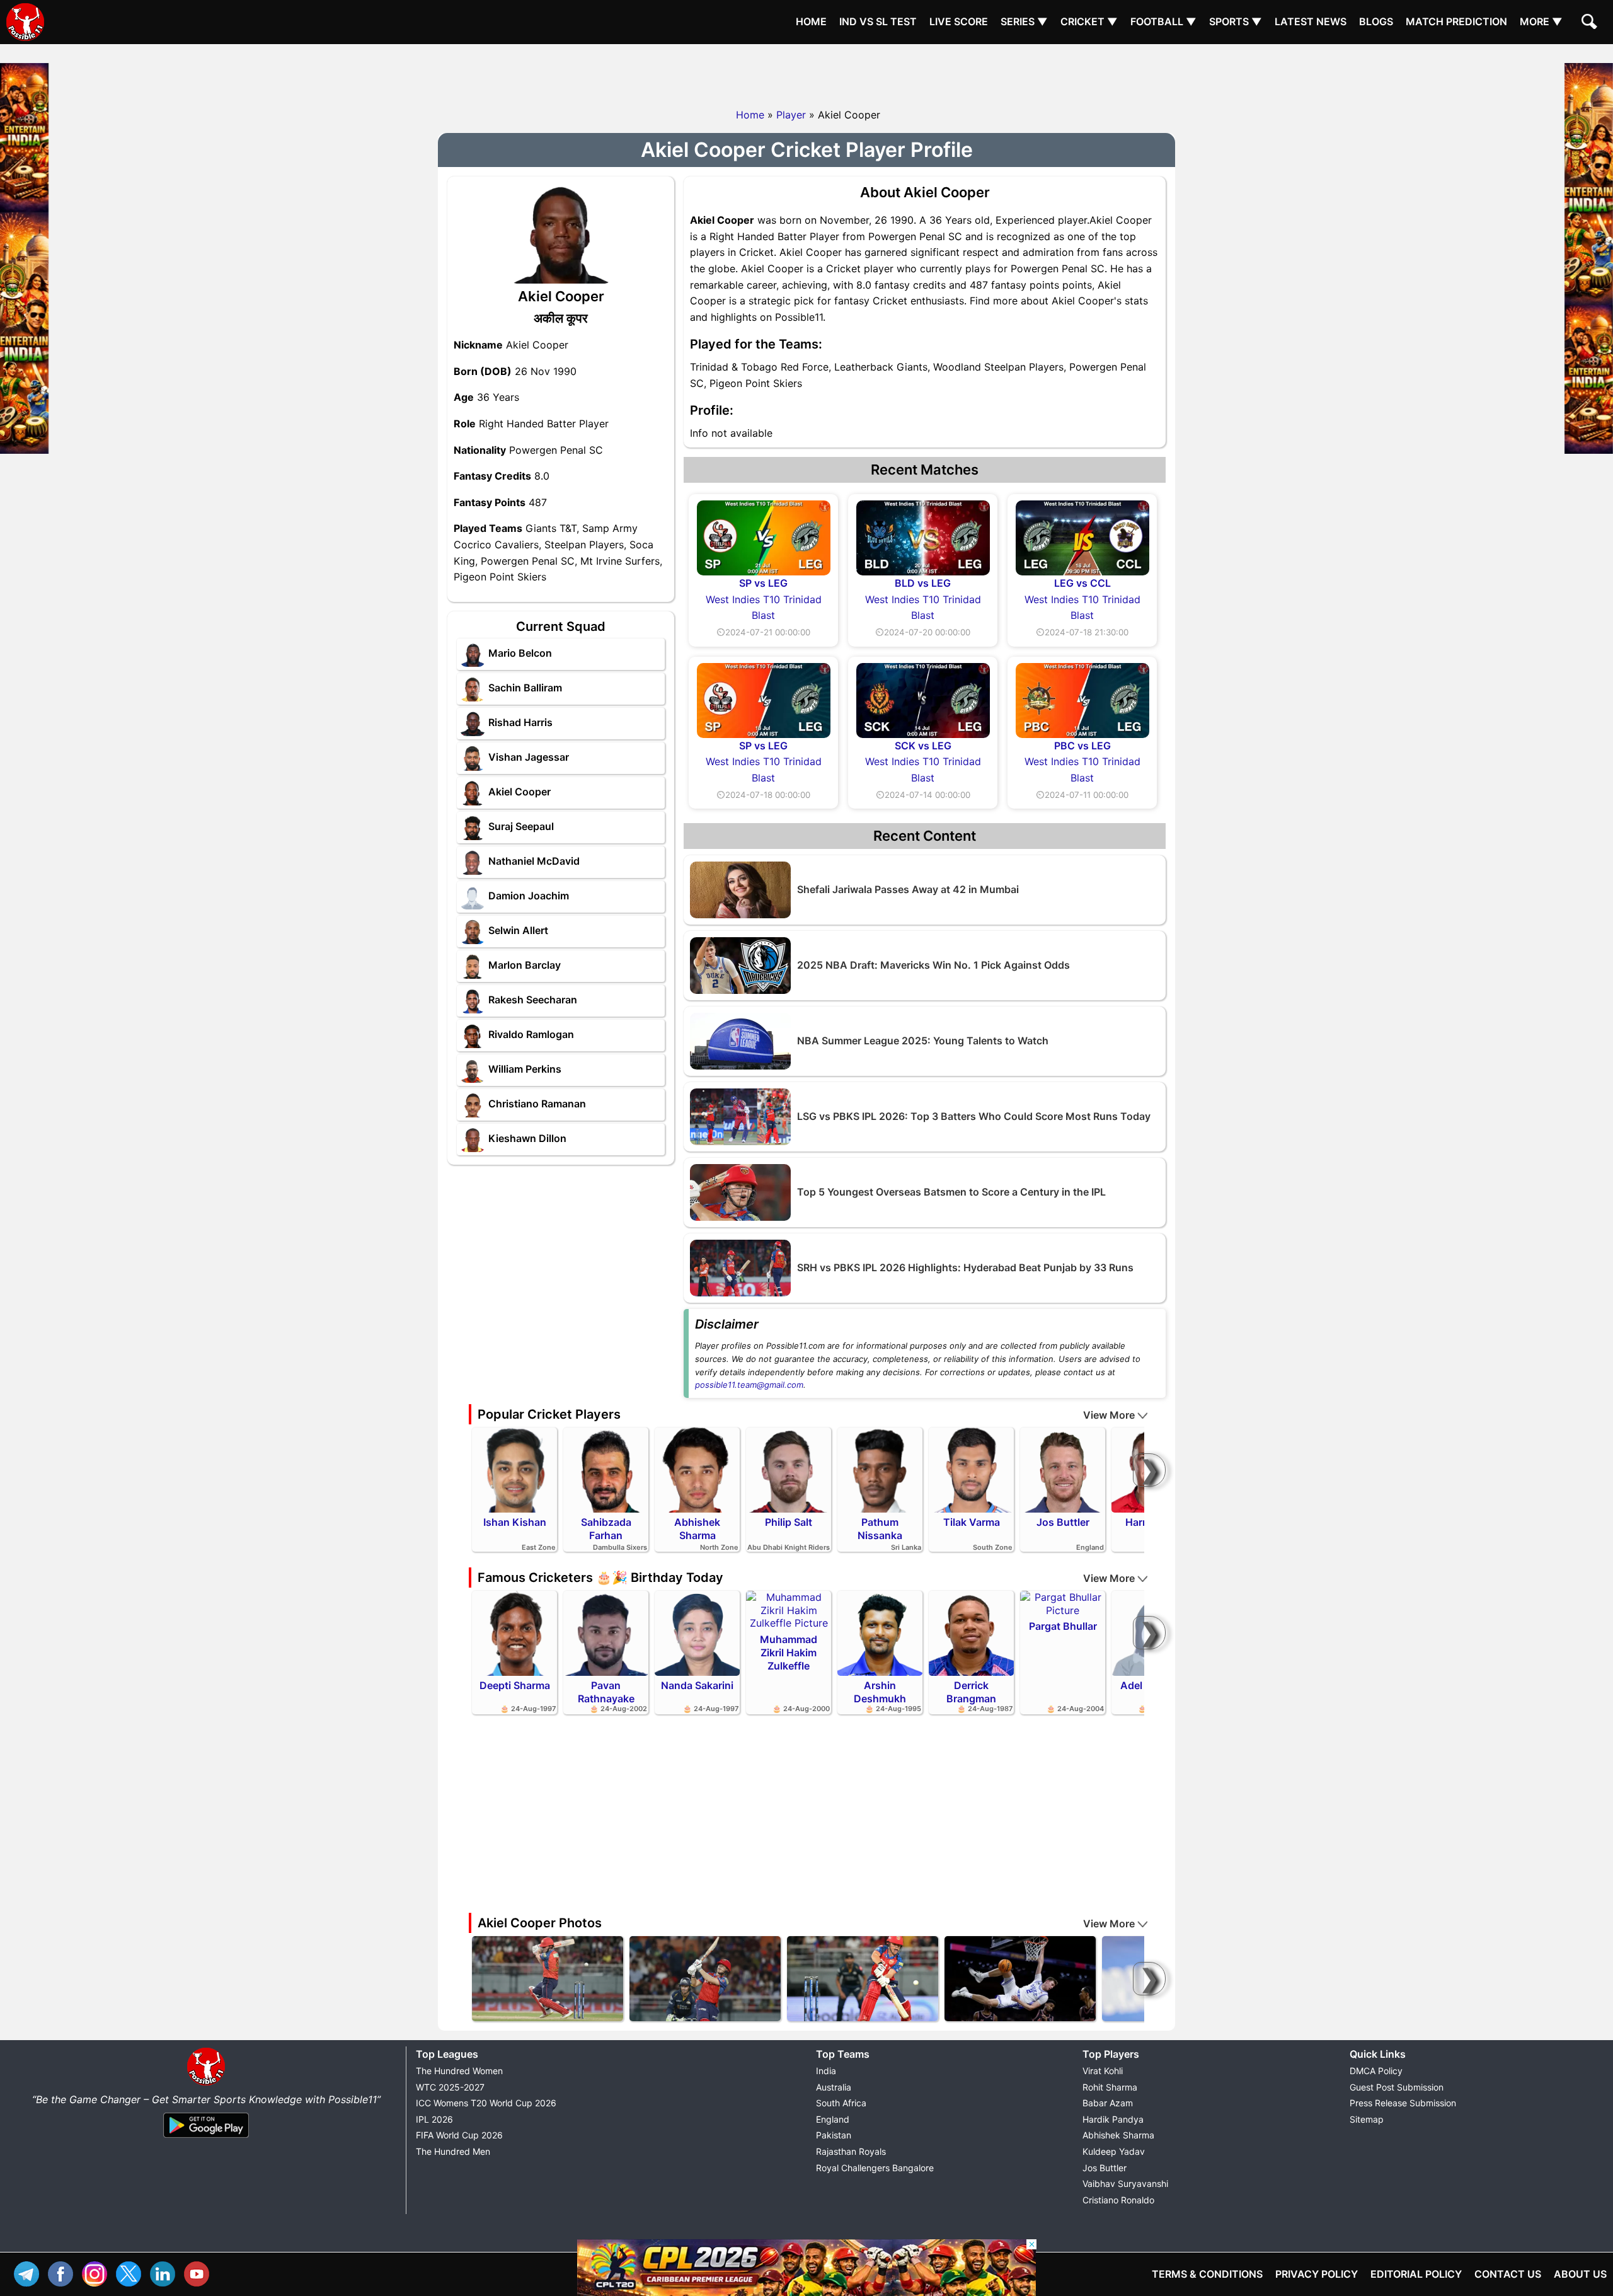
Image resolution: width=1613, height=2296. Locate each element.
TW (132, 2272)
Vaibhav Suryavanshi (1125, 2184)
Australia (834, 2087)
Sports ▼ (1236, 21)
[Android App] (206, 2138)
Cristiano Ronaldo (1118, 2200)
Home (811, 21)
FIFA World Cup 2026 (459, 2135)
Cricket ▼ (1089, 21)
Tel (30, 2272)
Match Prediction (1456, 21)
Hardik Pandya (1113, 2119)
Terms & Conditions (1207, 2274)
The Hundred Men (453, 2151)
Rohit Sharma (1110, 2087)
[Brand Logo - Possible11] (206, 2083)
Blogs (1376, 21)
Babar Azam (1108, 2103)
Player (791, 115)
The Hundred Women (459, 2071)
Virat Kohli (1103, 2071)
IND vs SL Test (878, 21)
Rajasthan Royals (851, 2151)
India (826, 2071)
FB (64, 2272)
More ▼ (1541, 21)
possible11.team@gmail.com (749, 1385)
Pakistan (834, 2135)
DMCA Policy (1376, 2071)
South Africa (841, 2103)
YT (200, 2272)
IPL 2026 (434, 2119)
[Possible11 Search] (1591, 23)
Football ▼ (1163, 21)
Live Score (959, 21)
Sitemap (1367, 2119)
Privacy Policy (1317, 2274)
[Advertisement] (806, 72)
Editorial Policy (1416, 2274)
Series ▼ (1024, 21)
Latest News (1311, 21)
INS (98, 2272)
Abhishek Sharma (1118, 2135)
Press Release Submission (1403, 2103)
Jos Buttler (1105, 2168)
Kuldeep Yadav (1114, 2151)
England (833, 2119)
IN (166, 2272)
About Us (1580, 2274)
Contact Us (1508, 2274)
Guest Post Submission (1397, 2087)
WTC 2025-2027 (450, 2087)
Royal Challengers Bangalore (875, 2168)
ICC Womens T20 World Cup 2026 (486, 2103)
